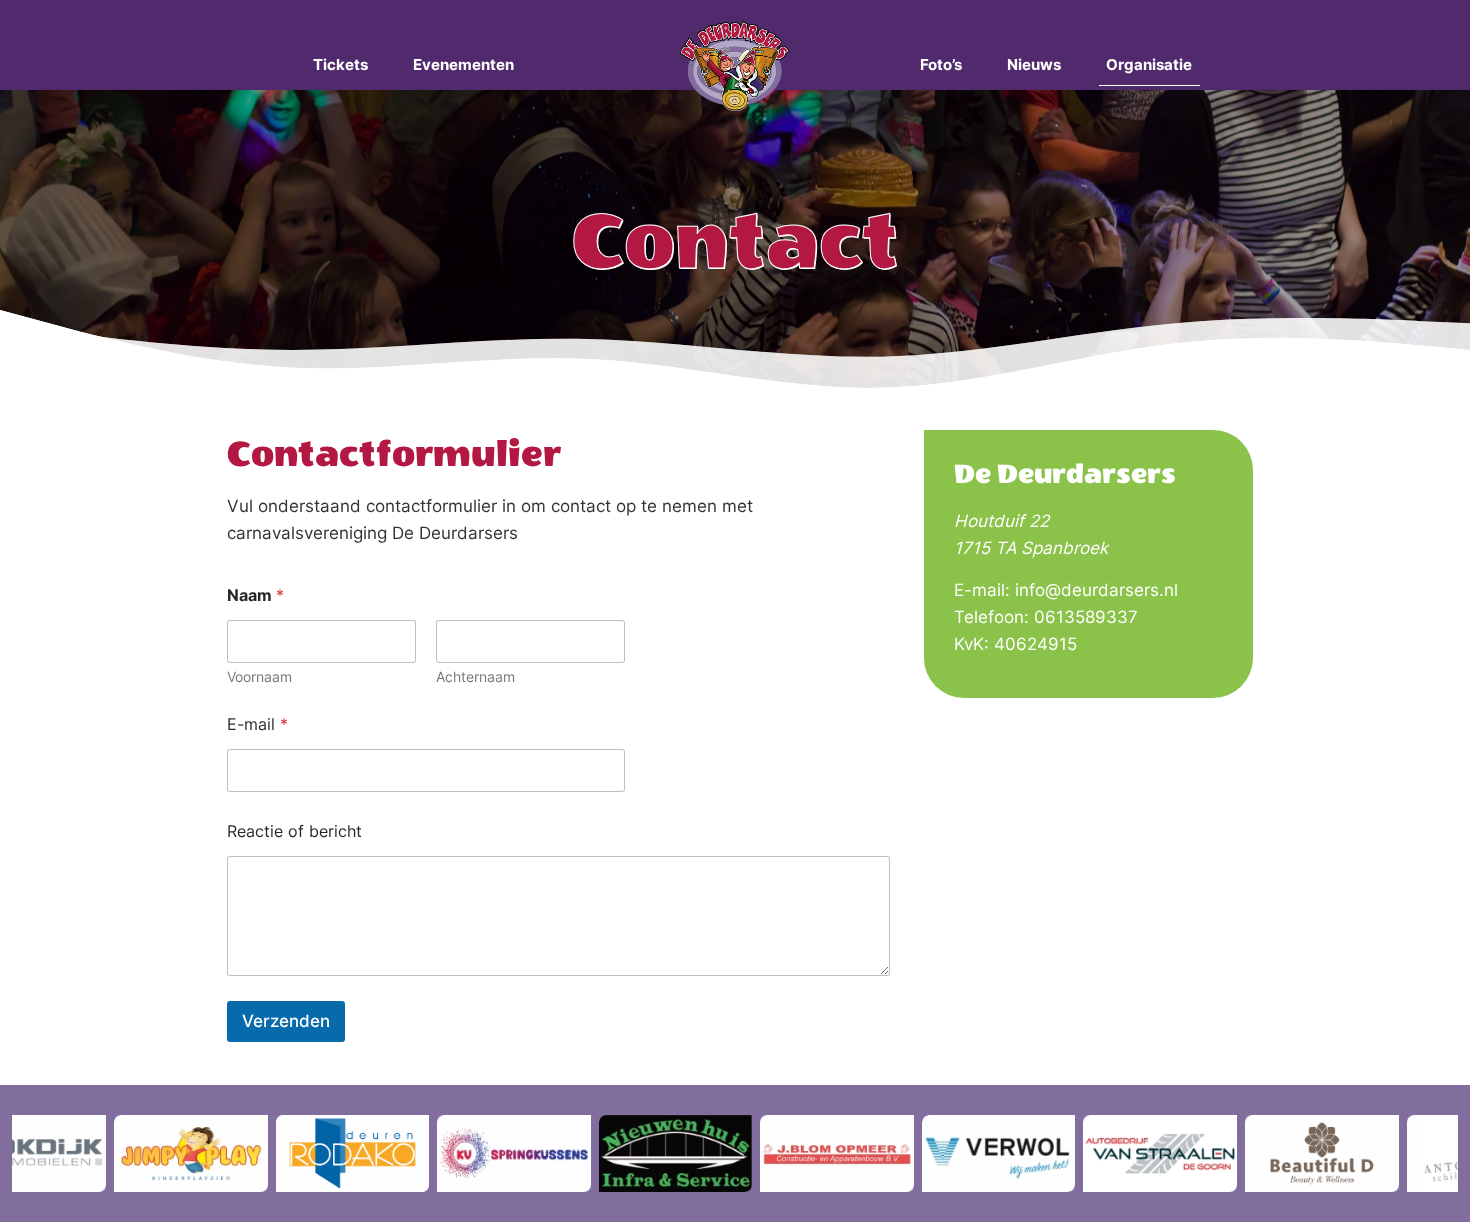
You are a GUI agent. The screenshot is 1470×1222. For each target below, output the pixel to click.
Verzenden (286, 1021)
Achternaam (475, 676)
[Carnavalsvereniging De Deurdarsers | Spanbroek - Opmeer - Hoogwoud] (735, 65)
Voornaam (259, 676)
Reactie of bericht (294, 831)
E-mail (257, 724)
